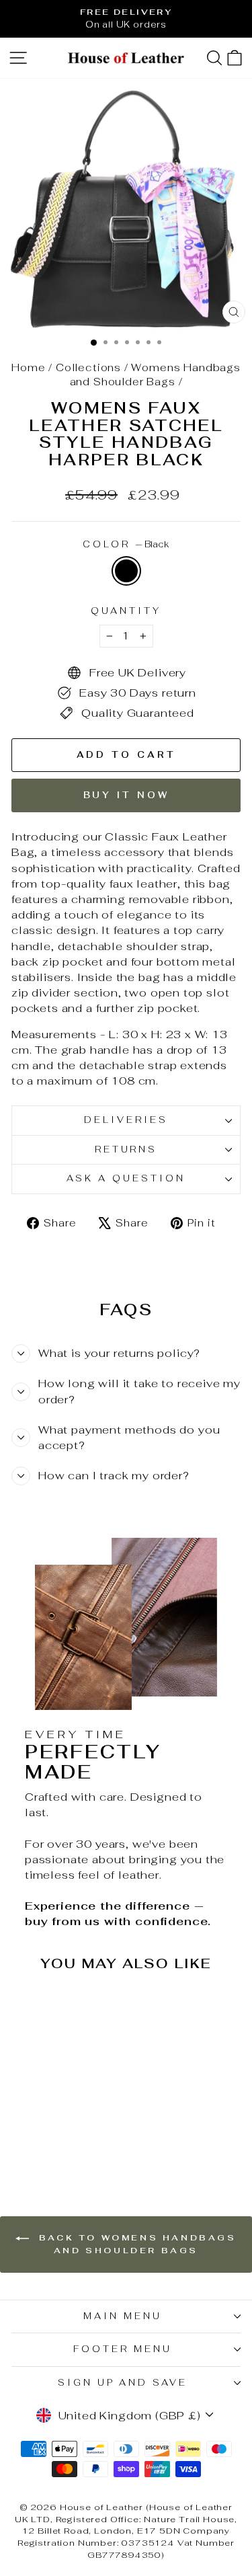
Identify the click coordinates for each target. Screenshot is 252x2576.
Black (126, 571)
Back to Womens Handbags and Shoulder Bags (135, 2244)
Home (28, 367)
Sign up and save (123, 2383)
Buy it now (126, 795)
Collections (88, 367)
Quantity (126, 611)
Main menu (123, 2316)
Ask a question (126, 1178)
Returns (126, 1149)
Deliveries (126, 1120)
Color (126, 544)
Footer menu (123, 2349)
